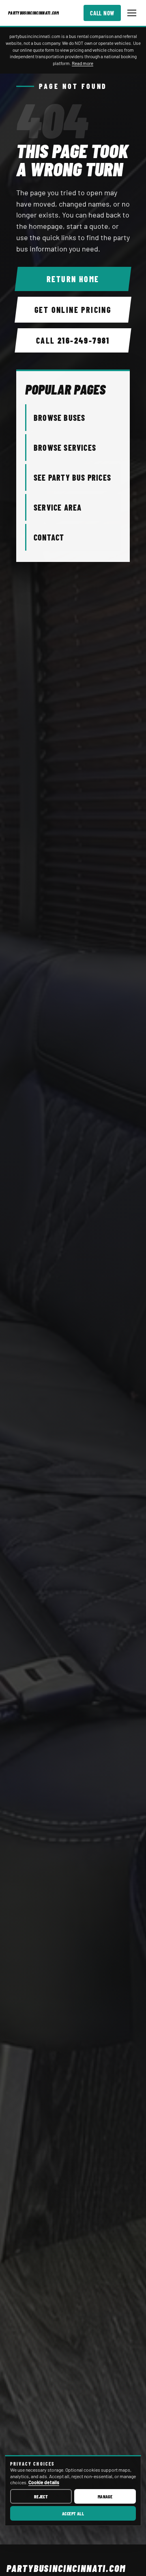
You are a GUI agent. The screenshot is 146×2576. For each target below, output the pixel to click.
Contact (49, 537)
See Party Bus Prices (72, 477)
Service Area (58, 507)
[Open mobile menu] (132, 13)
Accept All (73, 2513)
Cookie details (44, 2482)
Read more (83, 63)
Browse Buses (59, 418)
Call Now (102, 13)
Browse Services (65, 448)
